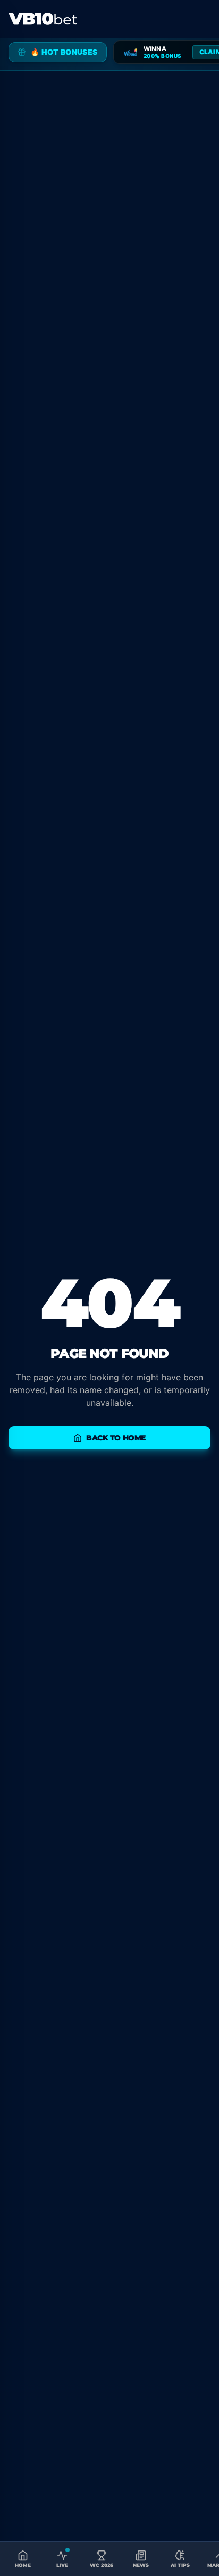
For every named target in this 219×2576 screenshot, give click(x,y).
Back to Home (116, 1438)
